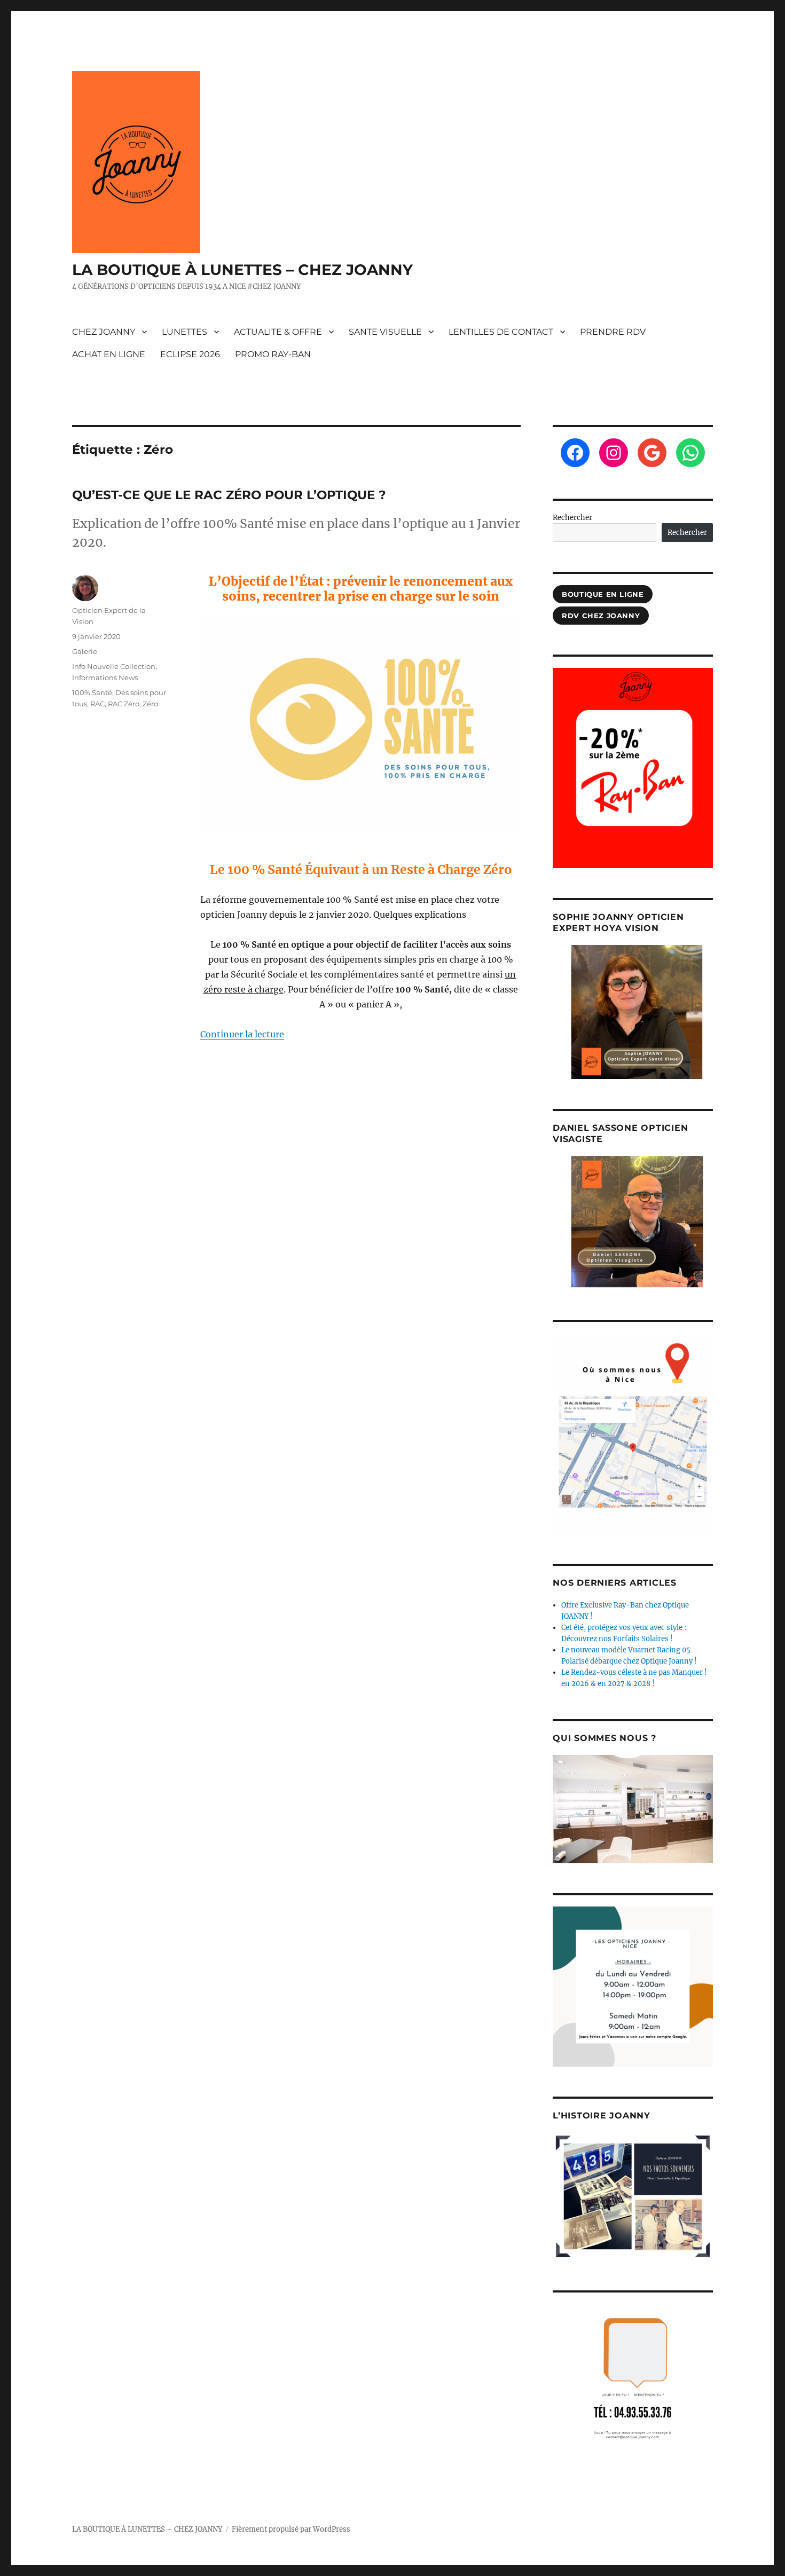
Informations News (105, 678)
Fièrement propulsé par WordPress (291, 2529)
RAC (97, 704)
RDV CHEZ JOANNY (601, 616)
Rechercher (572, 518)
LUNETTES (185, 332)
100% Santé (92, 692)
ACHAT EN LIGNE (109, 354)
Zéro (150, 704)
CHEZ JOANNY (104, 332)
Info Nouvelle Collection (114, 666)
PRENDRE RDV (613, 332)
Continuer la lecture (242, 1034)
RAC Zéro (124, 704)
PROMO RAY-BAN (273, 354)
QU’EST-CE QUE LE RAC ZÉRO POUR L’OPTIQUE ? (229, 495)
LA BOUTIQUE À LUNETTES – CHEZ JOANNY (242, 270)
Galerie (85, 651)
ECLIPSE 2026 (190, 354)
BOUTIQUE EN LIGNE (603, 594)
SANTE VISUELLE (385, 332)
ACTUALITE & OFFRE (278, 332)
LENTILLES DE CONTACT (501, 332)
